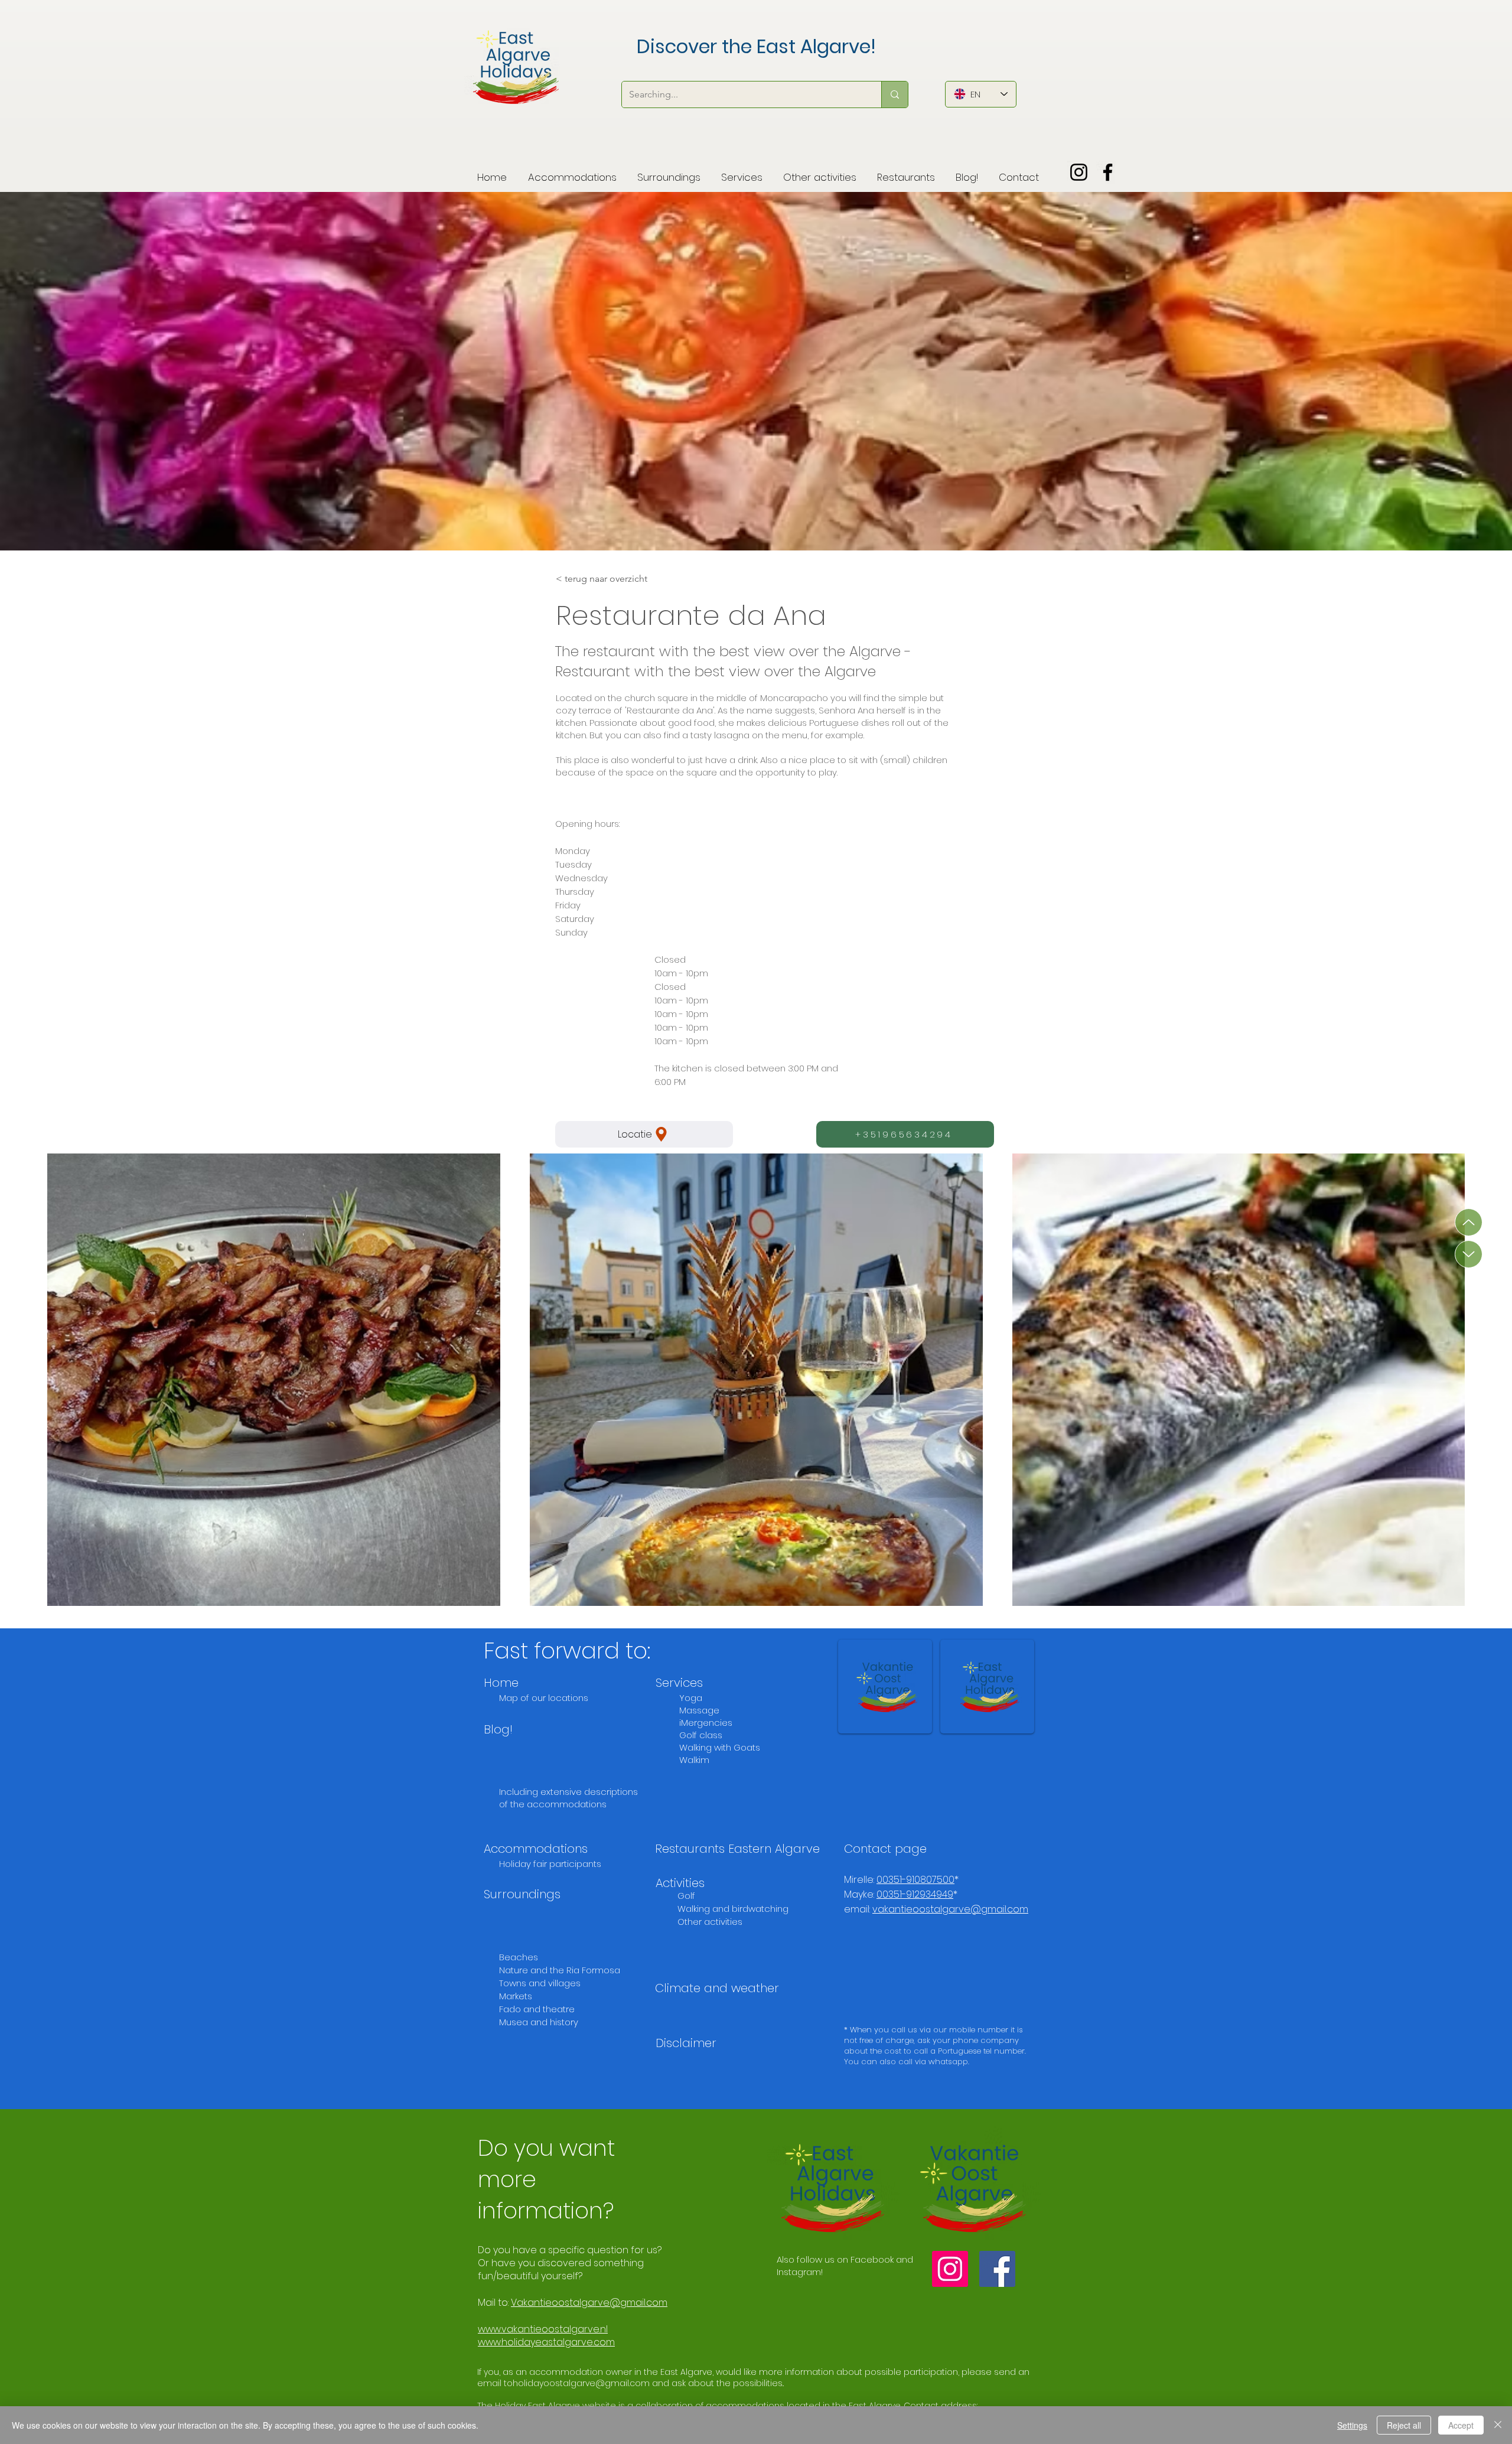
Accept (1461, 2425)
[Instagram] (1079, 172)
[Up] (1469, 1222)
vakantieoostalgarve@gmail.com (950, 1909)
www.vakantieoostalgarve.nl (543, 2329)
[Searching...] (895, 94)
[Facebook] (1108, 172)
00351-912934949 (915, 1894)
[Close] (1498, 2425)
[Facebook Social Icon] (997, 2269)
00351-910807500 (915, 1880)
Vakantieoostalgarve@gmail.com (589, 2303)
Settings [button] (1352, 2425)
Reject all (1404, 2425)
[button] (669, 172)
